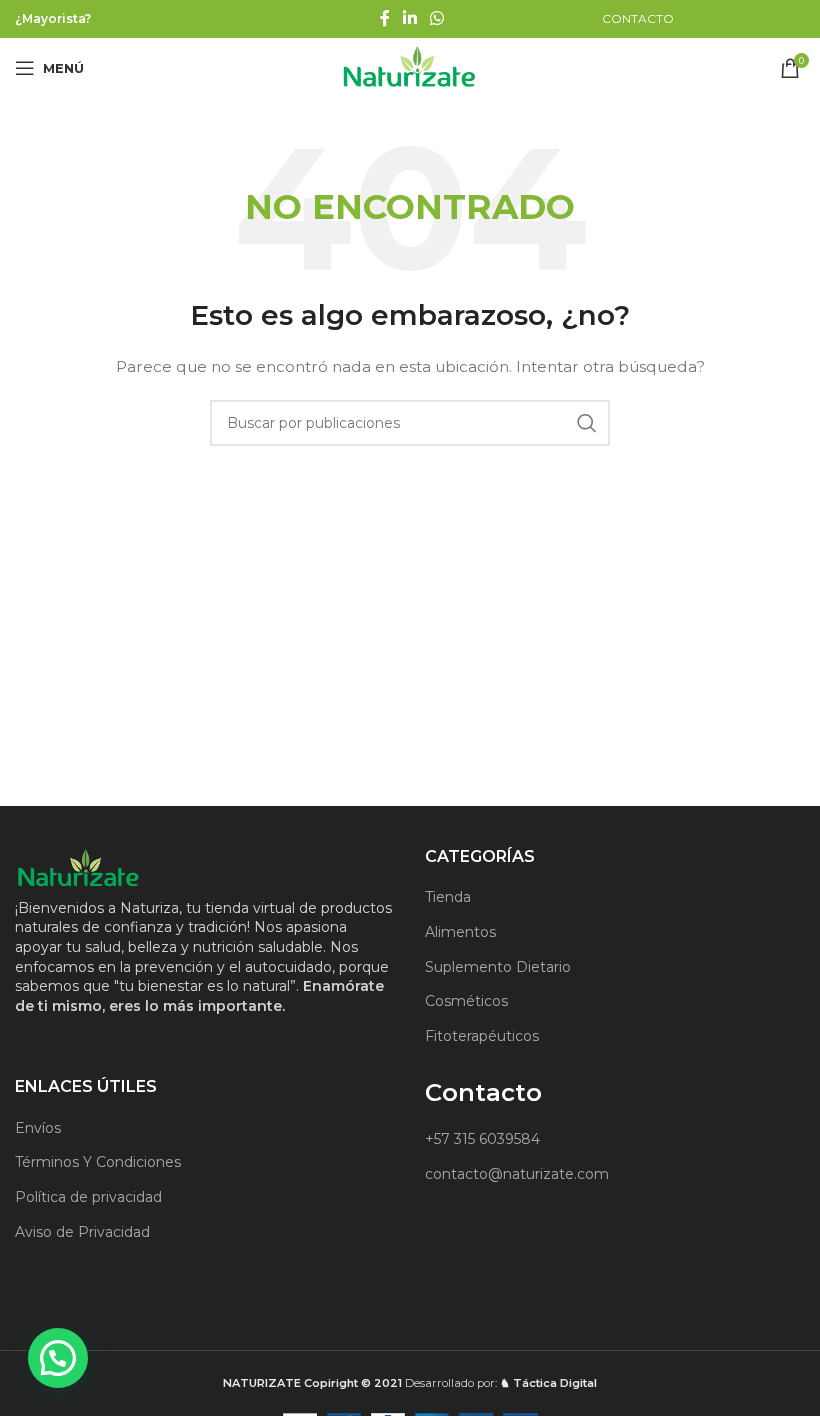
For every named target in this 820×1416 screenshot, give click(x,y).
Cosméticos (466, 1001)
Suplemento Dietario (498, 967)
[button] (58, 1358)
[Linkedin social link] (409, 18)
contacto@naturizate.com (517, 1174)
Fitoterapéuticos (482, 1036)
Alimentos (460, 932)
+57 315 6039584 (482, 1139)
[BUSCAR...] (587, 423)
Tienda (448, 897)
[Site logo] (410, 67)
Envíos (38, 1128)
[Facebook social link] (384, 18)
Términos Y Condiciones (98, 1162)
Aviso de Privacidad (82, 1232)
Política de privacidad (88, 1197)
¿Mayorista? (53, 18)
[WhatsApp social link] (437, 18)
